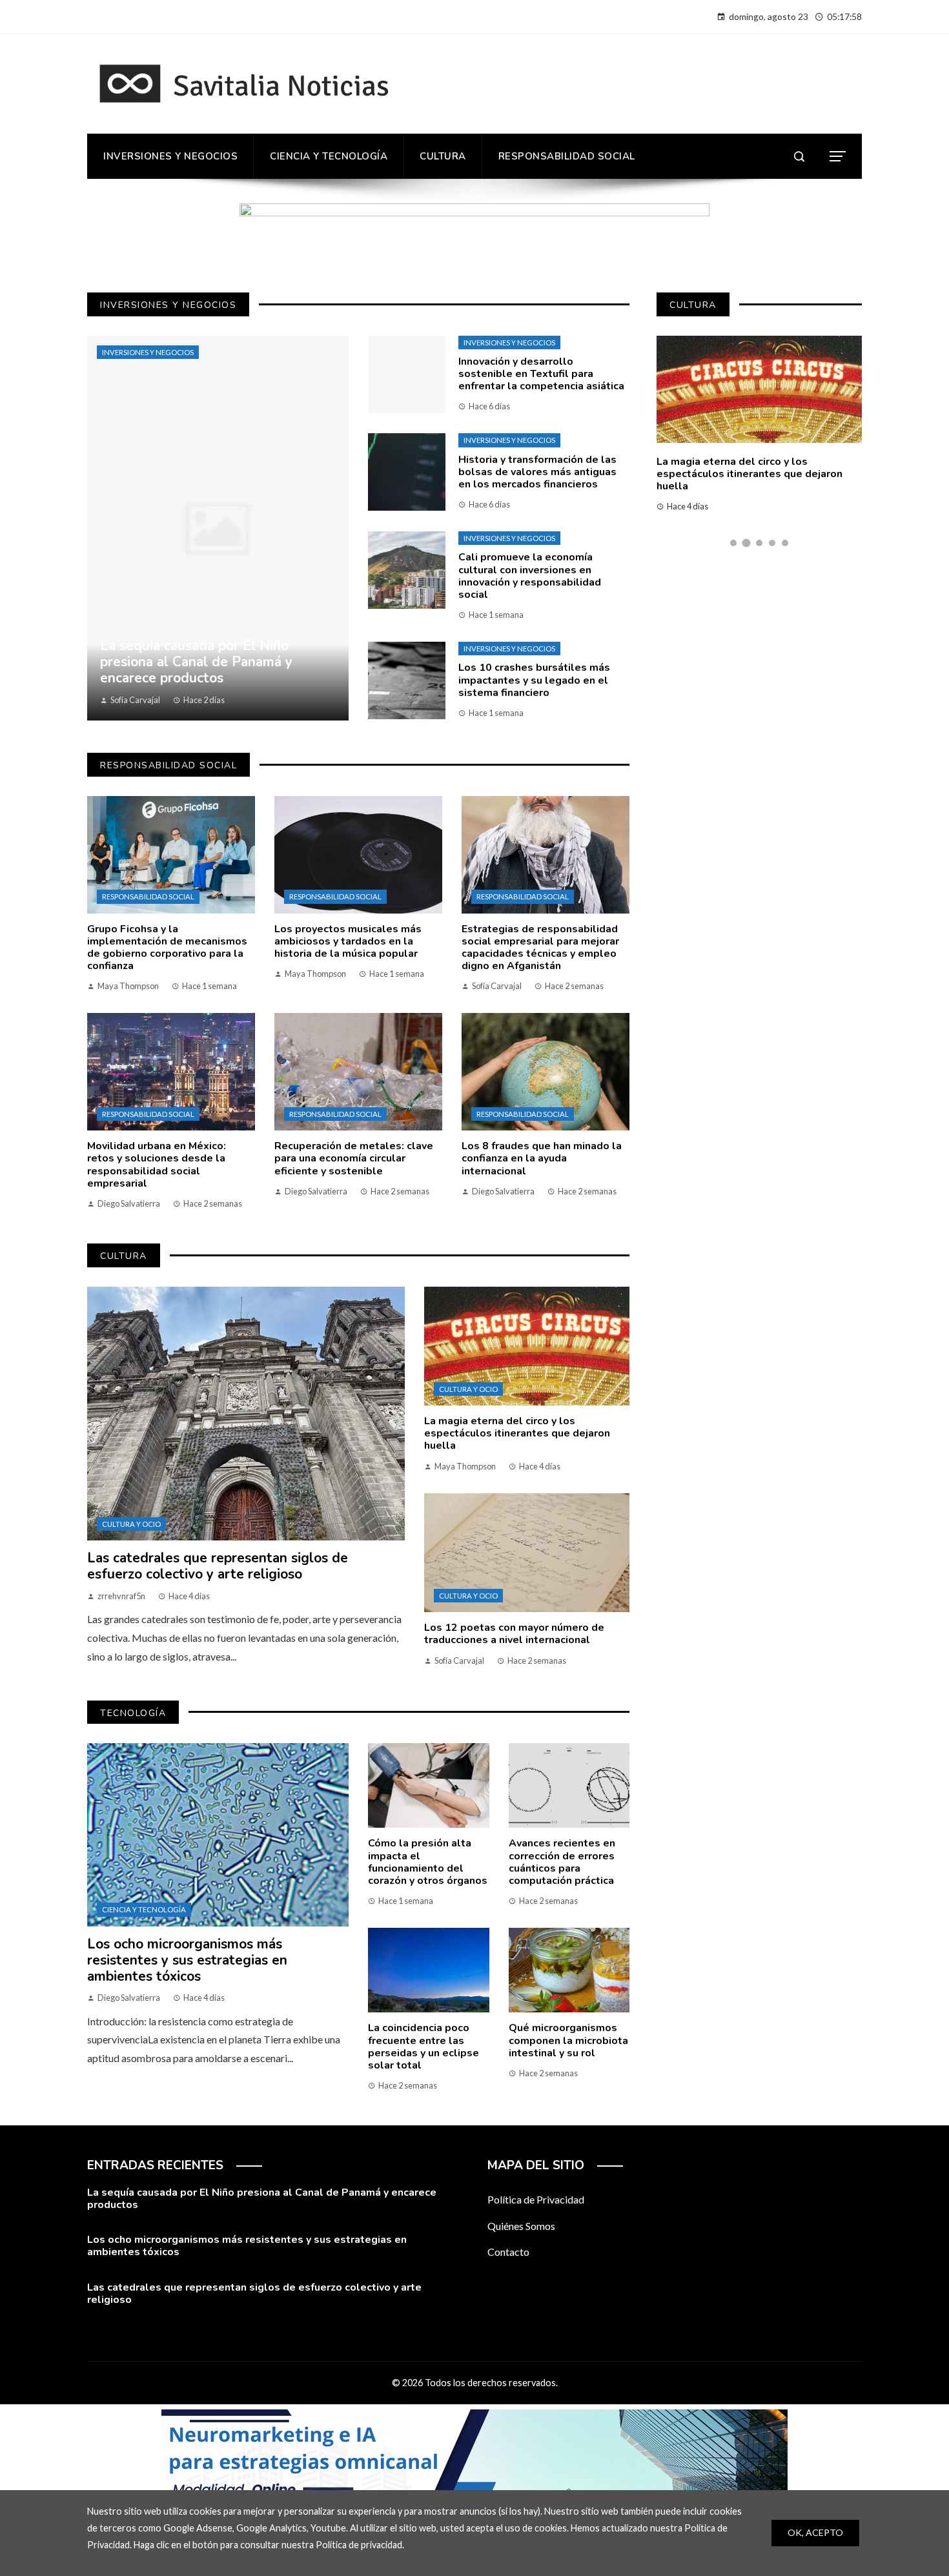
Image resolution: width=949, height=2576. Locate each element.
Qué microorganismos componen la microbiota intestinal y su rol (568, 2040)
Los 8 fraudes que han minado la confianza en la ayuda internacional (542, 1158)
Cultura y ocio (131, 1524)
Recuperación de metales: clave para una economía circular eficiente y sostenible (354, 1158)
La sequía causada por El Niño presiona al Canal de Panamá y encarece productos (262, 2199)
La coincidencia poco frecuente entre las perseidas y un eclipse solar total (423, 2047)
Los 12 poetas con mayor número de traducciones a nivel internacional (514, 1634)
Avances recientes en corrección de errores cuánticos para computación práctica (562, 1862)
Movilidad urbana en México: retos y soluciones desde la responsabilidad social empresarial (157, 1165)
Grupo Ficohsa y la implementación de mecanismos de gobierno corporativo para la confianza (167, 948)
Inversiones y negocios (148, 352)
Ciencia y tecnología (144, 1909)
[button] (733, 543)
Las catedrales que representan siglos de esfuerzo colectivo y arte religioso (218, 1566)
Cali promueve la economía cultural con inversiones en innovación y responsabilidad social (530, 576)
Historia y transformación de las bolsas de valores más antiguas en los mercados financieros (537, 472)
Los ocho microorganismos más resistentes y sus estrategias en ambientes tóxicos (187, 1960)
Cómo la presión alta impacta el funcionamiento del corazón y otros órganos (428, 1862)
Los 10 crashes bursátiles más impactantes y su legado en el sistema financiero (534, 680)
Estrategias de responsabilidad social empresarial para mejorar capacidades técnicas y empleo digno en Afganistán (540, 948)
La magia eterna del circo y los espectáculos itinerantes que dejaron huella (517, 1433)
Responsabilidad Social (148, 896)
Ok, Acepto (815, 2532)
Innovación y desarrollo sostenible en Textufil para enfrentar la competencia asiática (541, 374)
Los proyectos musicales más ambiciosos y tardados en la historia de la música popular (348, 941)
